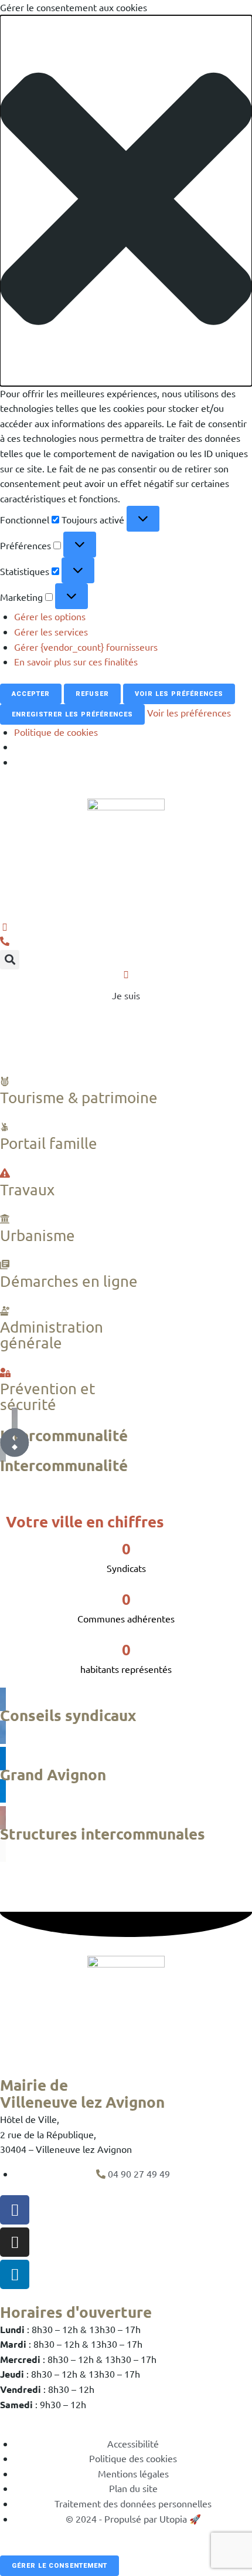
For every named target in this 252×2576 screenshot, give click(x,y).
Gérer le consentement (59, 2566)
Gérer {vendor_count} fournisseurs (86, 647)
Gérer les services (51, 631)
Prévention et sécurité (47, 1397)
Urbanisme (38, 1235)
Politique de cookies (56, 732)
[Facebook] (15, 2210)
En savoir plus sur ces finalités (76, 661)
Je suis (126, 995)
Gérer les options (50, 616)
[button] (126, 201)
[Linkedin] (15, 2274)
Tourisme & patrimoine (79, 1098)
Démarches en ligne (69, 1281)
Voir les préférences (179, 694)
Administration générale (52, 1335)
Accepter (31, 694)
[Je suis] (126, 974)
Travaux (27, 1190)
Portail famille (49, 1143)
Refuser (92, 694)
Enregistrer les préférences (72, 714)
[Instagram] (15, 2242)
